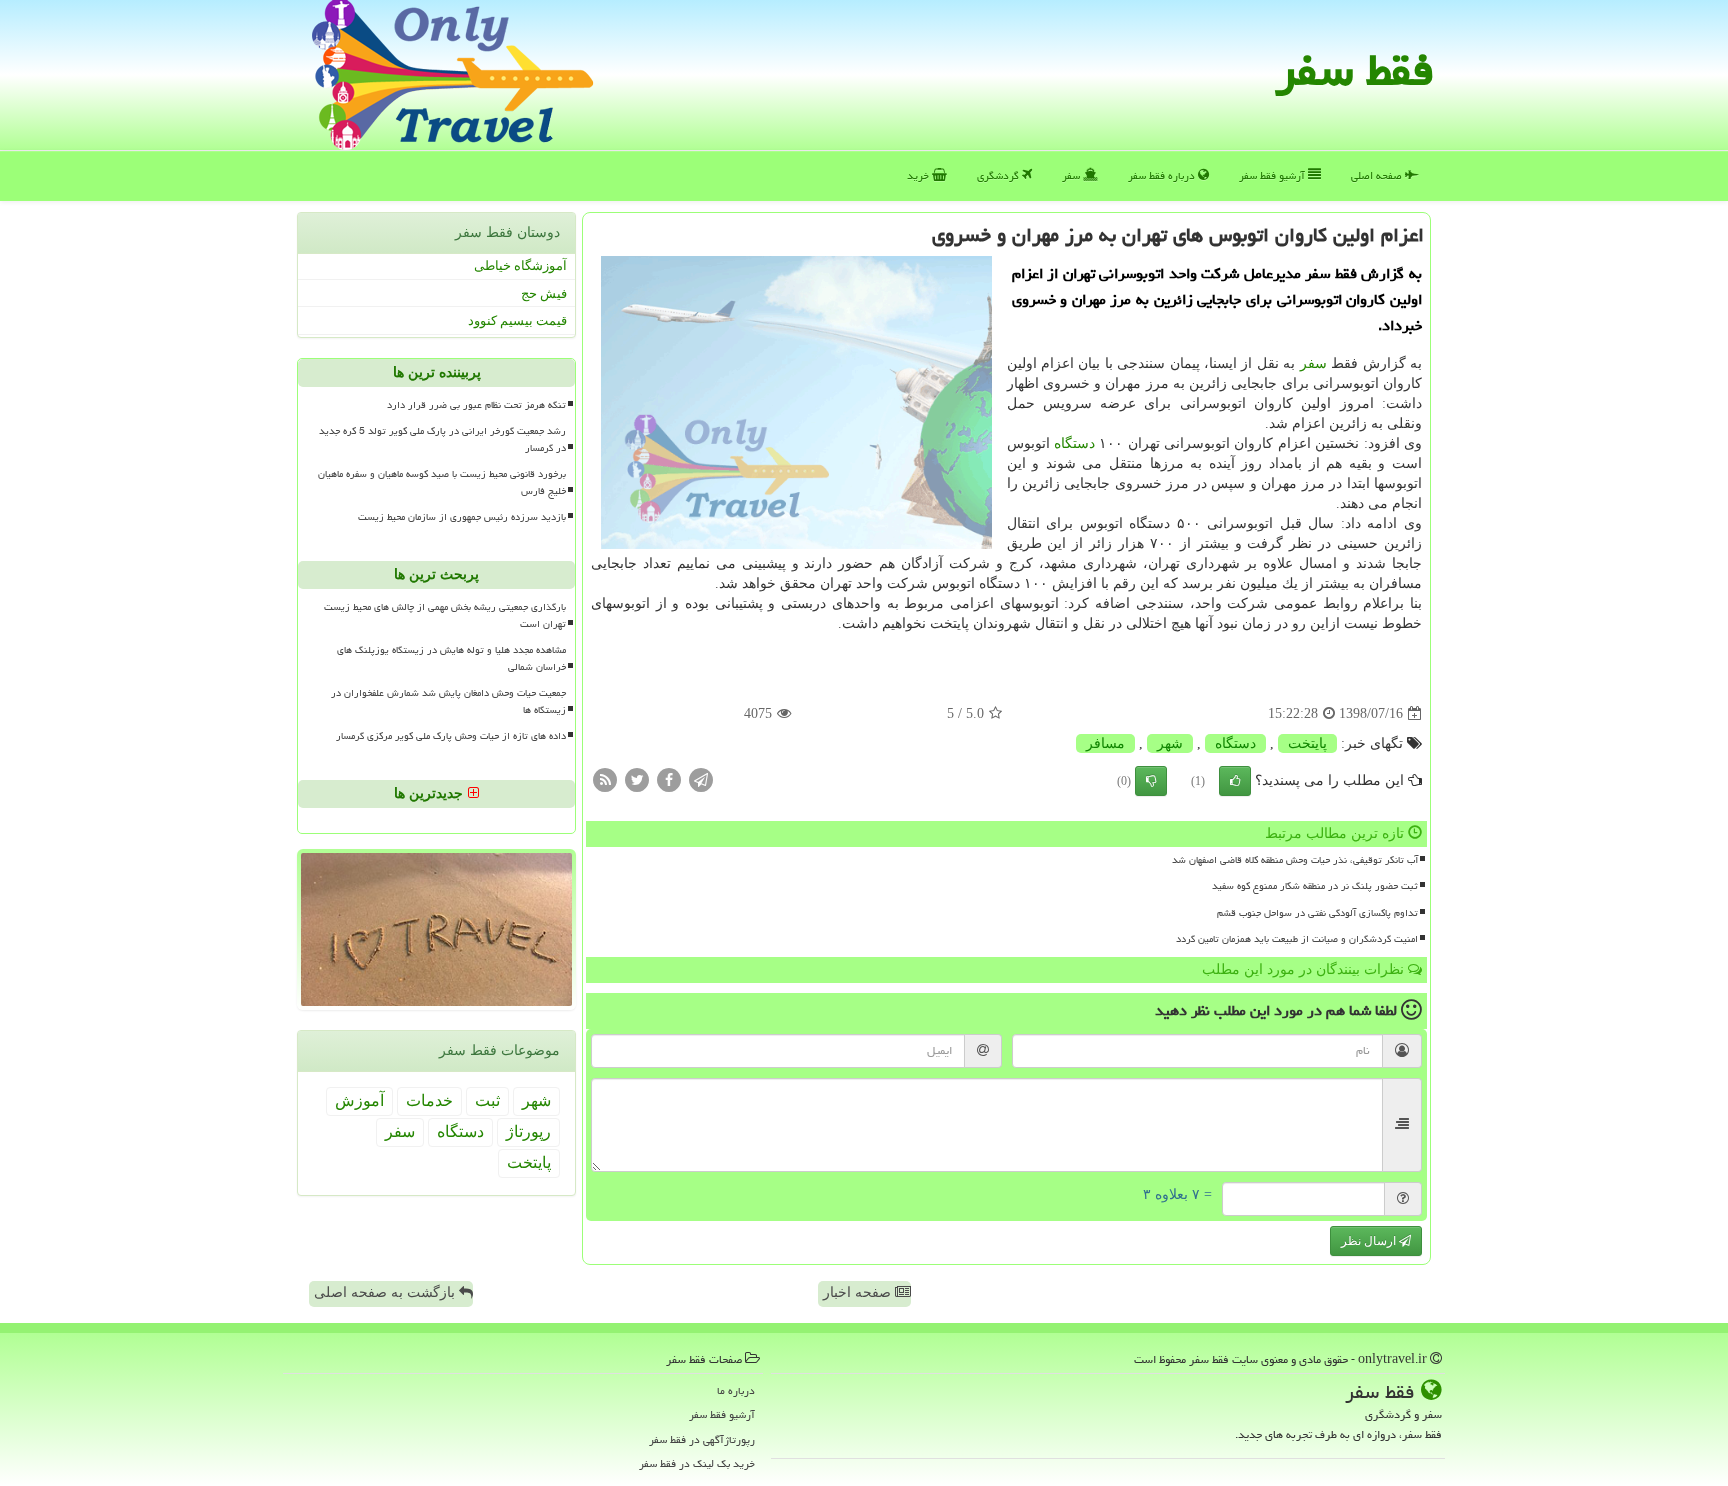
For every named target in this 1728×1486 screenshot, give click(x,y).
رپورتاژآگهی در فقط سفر (702, 1439)
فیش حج (544, 293)
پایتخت (1307, 743)
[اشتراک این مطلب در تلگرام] (701, 779)
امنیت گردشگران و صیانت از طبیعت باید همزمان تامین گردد (1297, 939)
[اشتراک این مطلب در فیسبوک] (669, 779)
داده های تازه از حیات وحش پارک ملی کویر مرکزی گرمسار (451, 736)
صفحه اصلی (1378, 175)
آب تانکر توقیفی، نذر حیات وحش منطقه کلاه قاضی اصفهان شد (1295, 860)
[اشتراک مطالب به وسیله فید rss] (605, 779)
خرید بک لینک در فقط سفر (697, 1463)
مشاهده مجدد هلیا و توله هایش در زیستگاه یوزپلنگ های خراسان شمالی (451, 658)
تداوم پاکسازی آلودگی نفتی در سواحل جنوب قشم (1317, 913)
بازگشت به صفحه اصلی (386, 1292)
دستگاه (1074, 443)
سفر (1072, 175)
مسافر (1105, 743)
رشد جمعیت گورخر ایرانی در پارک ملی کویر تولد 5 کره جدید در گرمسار (442, 439)
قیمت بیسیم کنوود (517, 320)
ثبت (487, 1100)
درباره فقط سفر (1163, 175)
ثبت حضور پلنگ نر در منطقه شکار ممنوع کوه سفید (1315, 886)
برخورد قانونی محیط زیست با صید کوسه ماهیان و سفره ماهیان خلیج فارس (442, 482)
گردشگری (999, 175)
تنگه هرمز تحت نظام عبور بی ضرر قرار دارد (476, 405)
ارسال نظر (1370, 1241)
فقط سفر (1354, 70)
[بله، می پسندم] (1235, 781)
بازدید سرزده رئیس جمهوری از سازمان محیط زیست (462, 517)
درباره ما (736, 1390)
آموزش (359, 1100)
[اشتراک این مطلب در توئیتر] (637, 779)
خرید (919, 175)
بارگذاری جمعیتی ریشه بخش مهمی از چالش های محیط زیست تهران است (445, 615)
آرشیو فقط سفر (1273, 175)
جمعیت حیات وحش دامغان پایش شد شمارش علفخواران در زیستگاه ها (448, 701)
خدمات (429, 1100)
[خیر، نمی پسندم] (1151, 781)
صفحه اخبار (859, 1292)
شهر (1170, 743)
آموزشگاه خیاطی (520, 265)
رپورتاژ (528, 1131)
